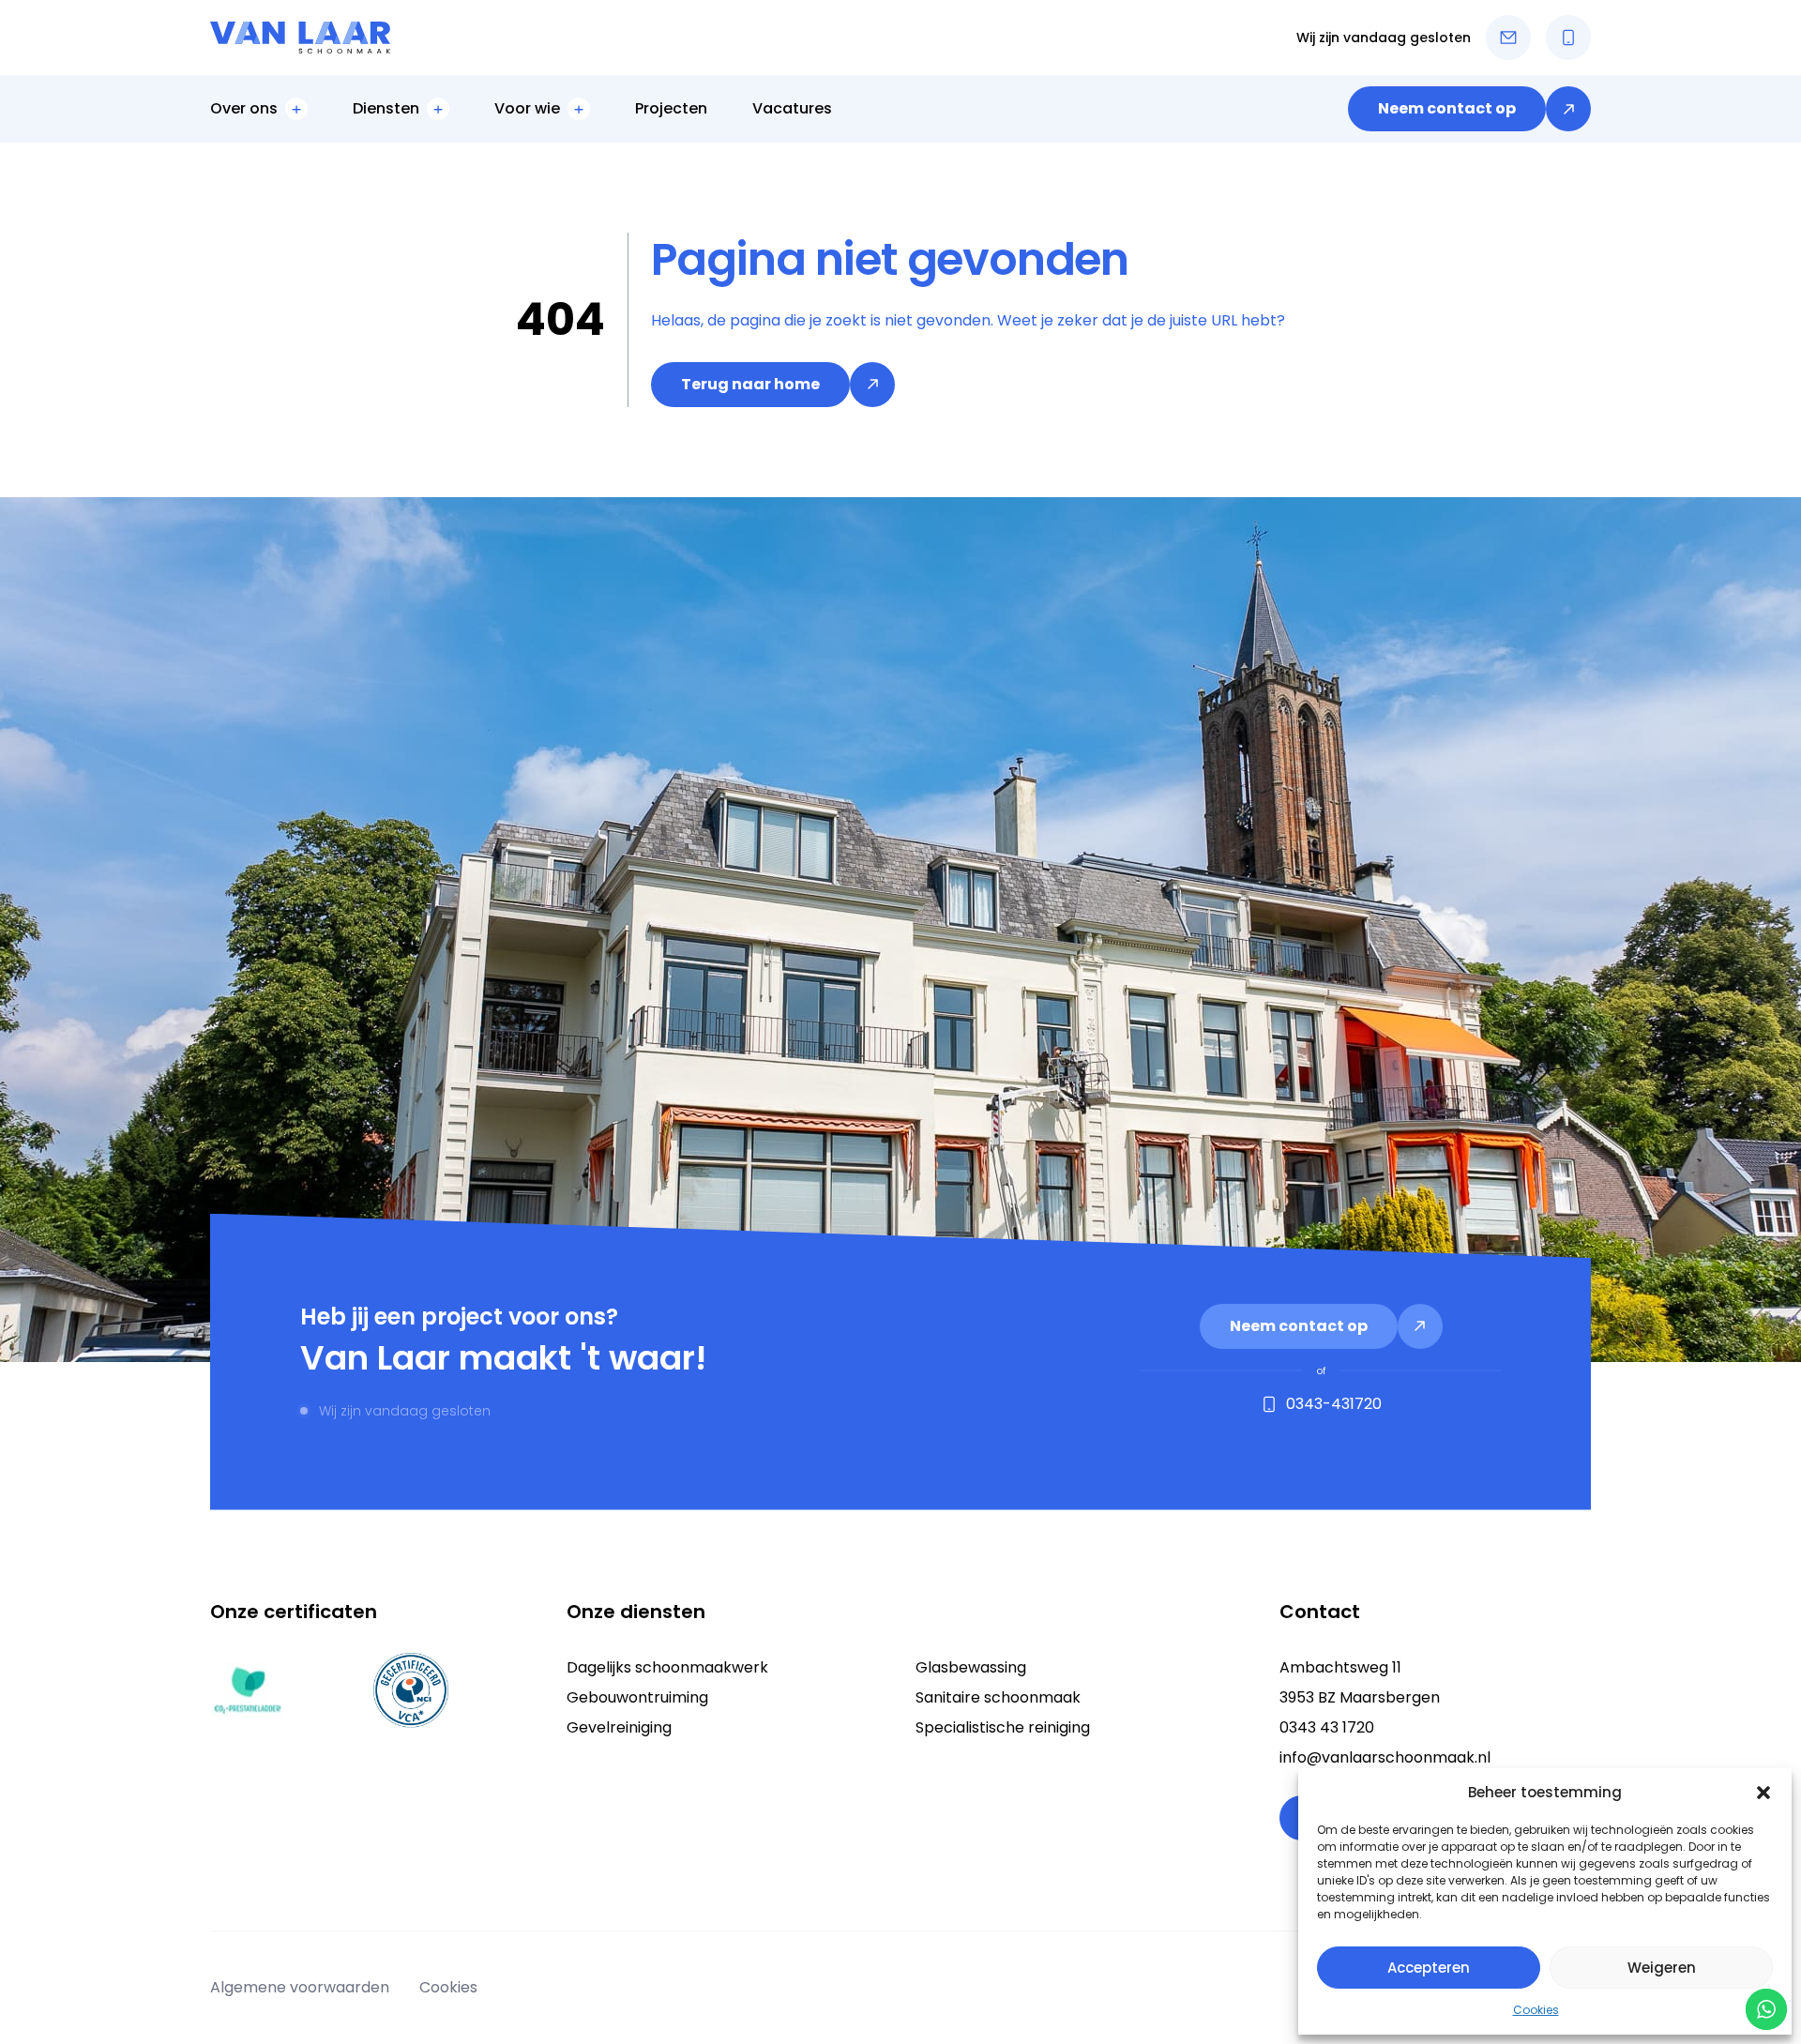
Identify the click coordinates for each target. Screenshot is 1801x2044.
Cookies (1536, 2010)
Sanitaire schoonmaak (998, 1697)
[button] (1763, 1793)
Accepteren (1429, 1968)
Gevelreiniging (619, 1727)
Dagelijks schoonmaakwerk (667, 1667)
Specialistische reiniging (1003, 1727)
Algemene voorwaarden (300, 1987)
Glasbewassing (971, 1667)
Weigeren (1662, 1968)
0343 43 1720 (1327, 1727)
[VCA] (411, 1690)
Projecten (671, 108)
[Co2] (248, 1690)
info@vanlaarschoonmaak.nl (1385, 1757)
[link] (1469, 109)
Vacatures (792, 108)
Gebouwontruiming (637, 1697)
